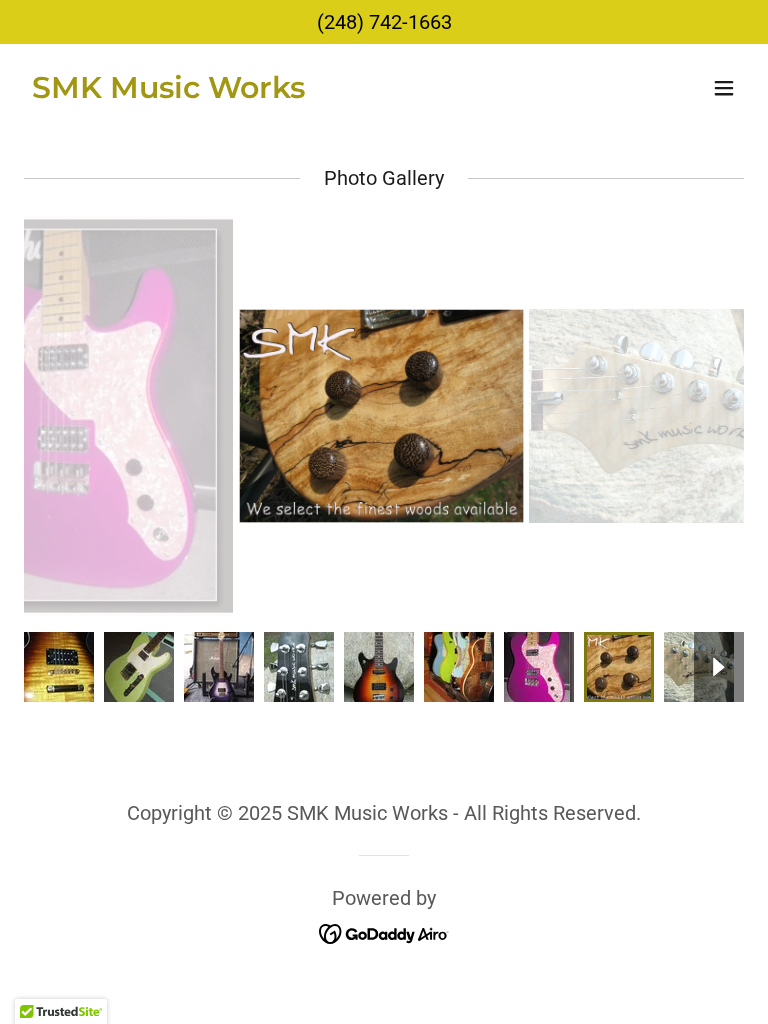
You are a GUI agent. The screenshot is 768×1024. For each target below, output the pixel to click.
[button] (724, 88)
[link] (168, 91)
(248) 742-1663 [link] (384, 22)
